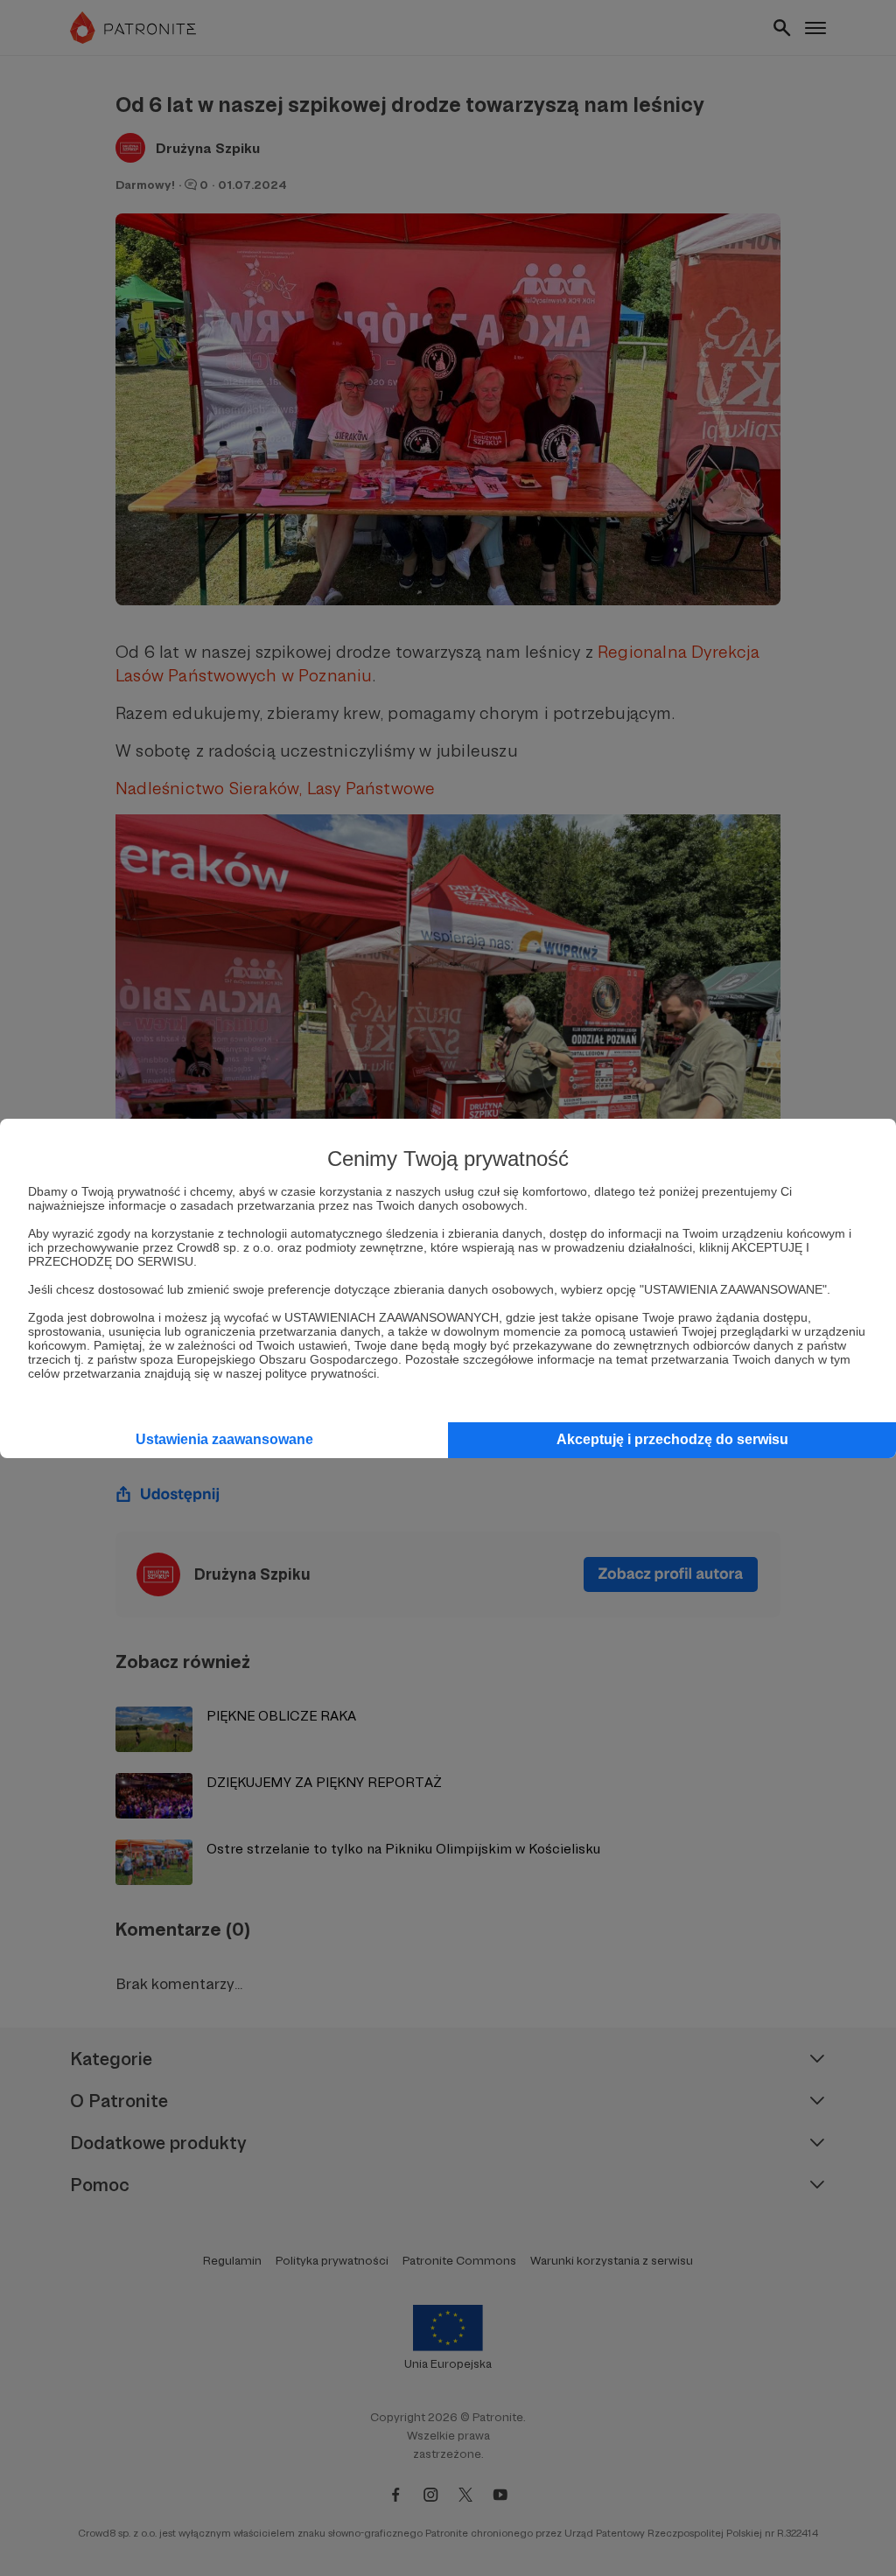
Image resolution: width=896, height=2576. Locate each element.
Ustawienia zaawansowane (224, 1439)
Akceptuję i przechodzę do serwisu (672, 1439)
